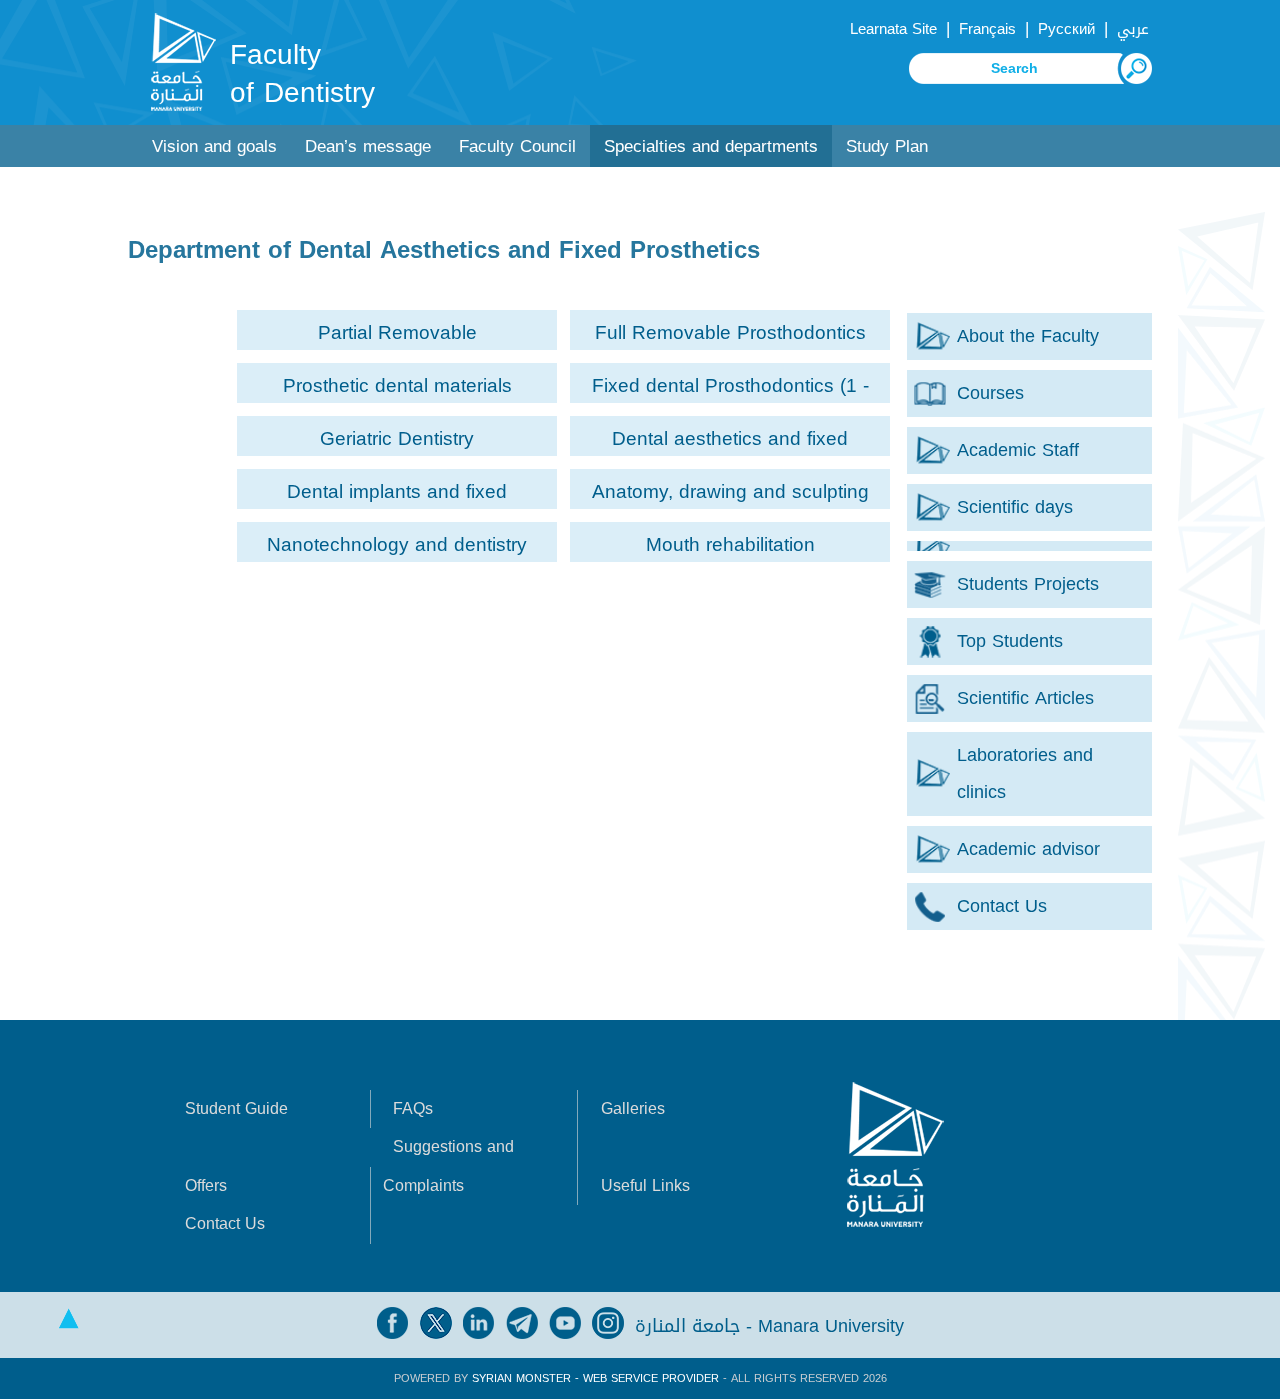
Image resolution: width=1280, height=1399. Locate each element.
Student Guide (236, 1108)
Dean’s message (368, 146)
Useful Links (645, 1185)
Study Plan (887, 146)
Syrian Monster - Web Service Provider (595, 1378)
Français (987, 29)
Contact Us (225, 1223)
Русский (1066, 29)
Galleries (633, 1108)
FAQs (413, 1108)
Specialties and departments (711, 146)
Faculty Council (517, 146)
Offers (206, 1185)
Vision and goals (214, 146)
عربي (1133, 29)
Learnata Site (893, 29)
